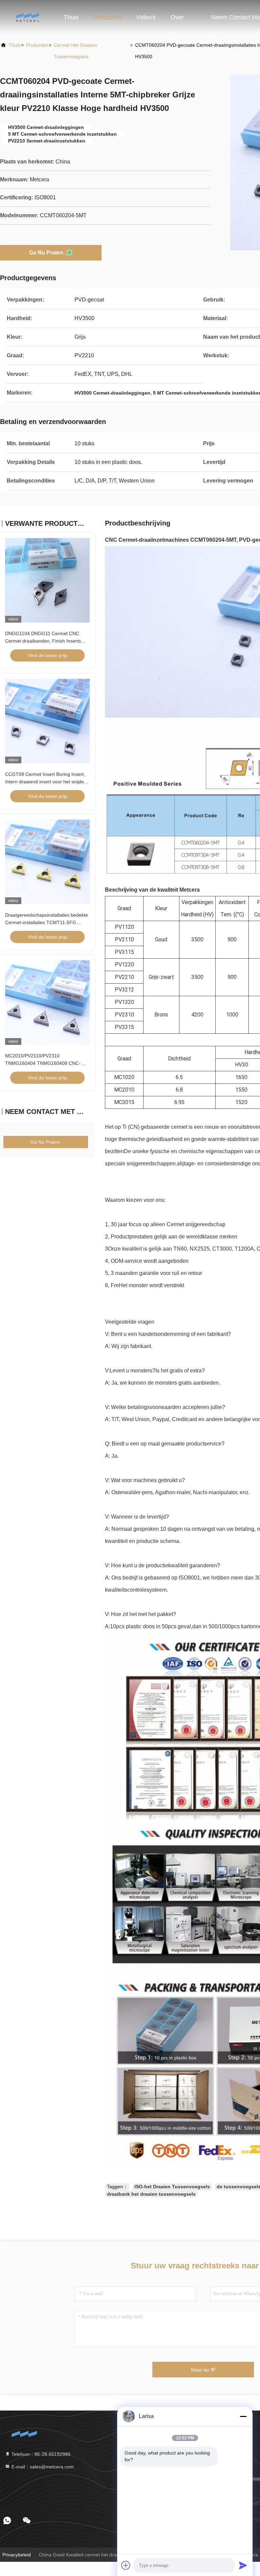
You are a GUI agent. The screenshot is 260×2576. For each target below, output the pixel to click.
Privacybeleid (17, 2555)
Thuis (71, 17)
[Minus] (243, 2416)
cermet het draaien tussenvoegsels (75, 51)
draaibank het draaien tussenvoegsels (151, 2194)
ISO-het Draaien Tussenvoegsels (172, 2187)
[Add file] (126, 2565)
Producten (107, 17)
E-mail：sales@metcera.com (42, 2467)
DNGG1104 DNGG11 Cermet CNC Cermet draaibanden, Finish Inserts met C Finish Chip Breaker (43, 641)
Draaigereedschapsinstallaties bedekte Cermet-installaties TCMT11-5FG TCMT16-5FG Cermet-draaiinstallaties (47, 922)
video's (146, 17)
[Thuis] (27, 17)
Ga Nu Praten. (47, 253)
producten (37, 45)
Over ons (177, 21)
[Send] (243, 2565)
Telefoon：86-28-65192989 (40, 2454)
